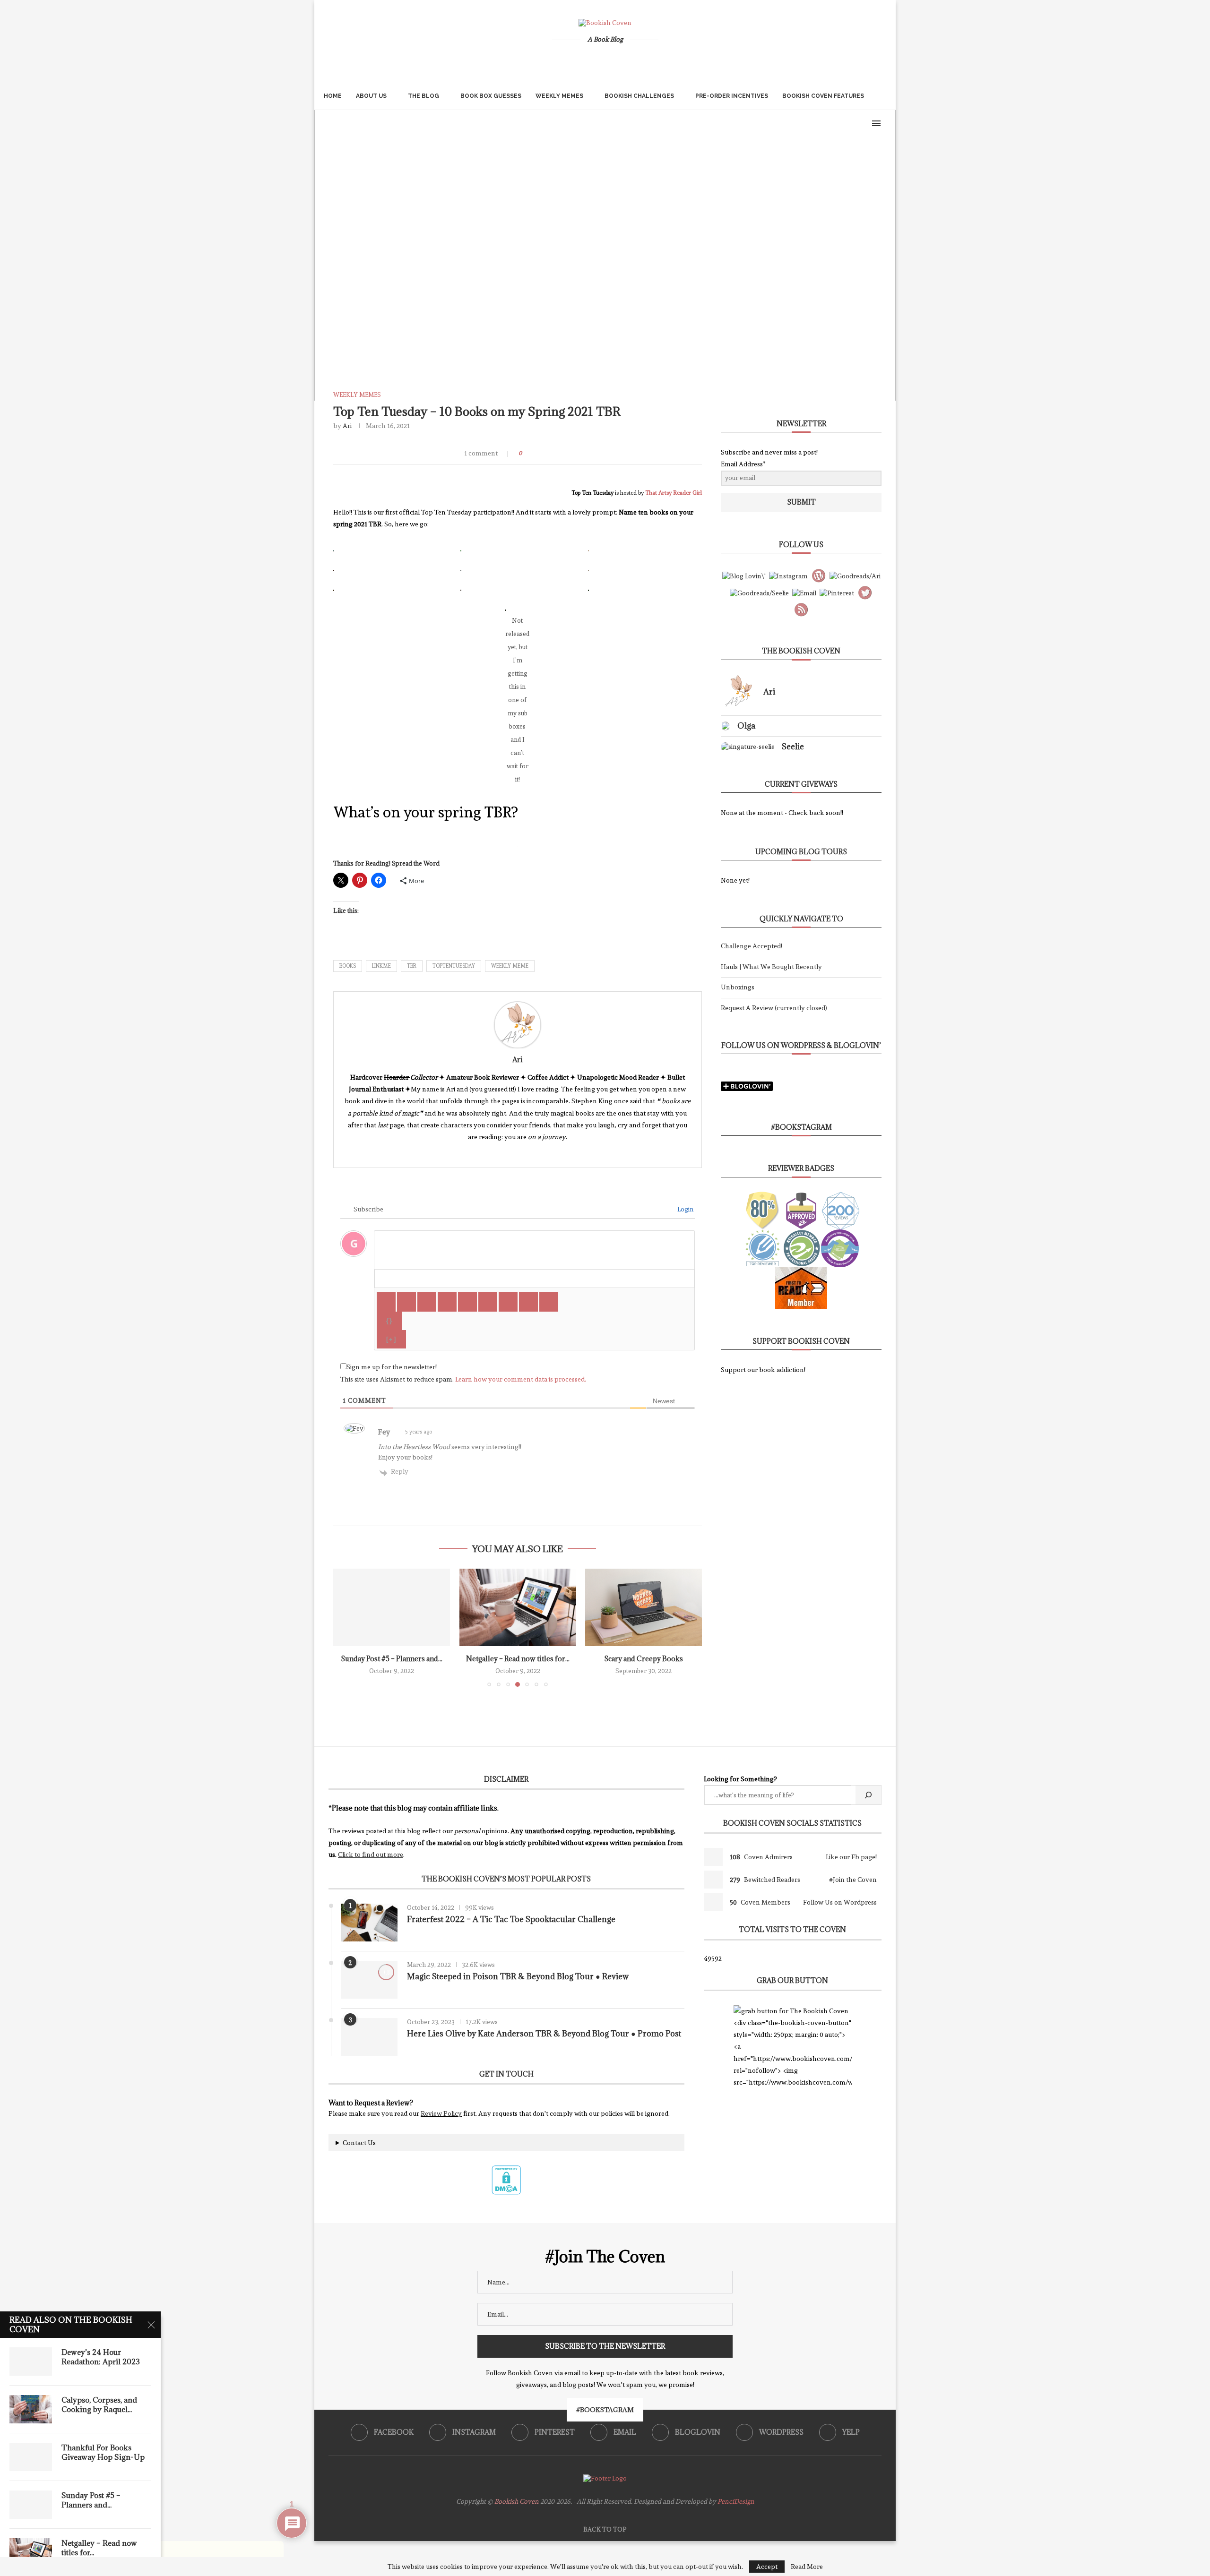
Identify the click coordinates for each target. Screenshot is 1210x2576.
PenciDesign (736, 2501)
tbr (412, 966)
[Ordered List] (467, 1302)
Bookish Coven (517, 2501)
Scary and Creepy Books (644, 1659)
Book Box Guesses (491, 96)
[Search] (882, 96)
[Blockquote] (508, 1302)
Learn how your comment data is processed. (521, 1379)
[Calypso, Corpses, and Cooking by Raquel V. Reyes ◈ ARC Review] (31, 2409)
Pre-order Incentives (732, 96)
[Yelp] (653, 60)
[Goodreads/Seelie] (759, 592)
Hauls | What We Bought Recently (771, 967)
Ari (347, 426)
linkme (381, 966)
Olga (746, 726)
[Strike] (447, 1302)
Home (333, 96)
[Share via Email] (578, 453)
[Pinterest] (589, 60)
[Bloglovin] (621, 60)
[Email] (605, 60)
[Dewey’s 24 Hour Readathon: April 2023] (31, 2361)
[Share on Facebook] (542, 453)
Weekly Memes (559, 96)
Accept (767, 2567)
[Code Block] (528, 1302)
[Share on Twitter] (553, 453)
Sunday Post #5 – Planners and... (392, 1659)
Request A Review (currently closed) (774, 1008)
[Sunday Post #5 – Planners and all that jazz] (392, 1607)
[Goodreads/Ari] (855, 575)
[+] (391, 1339)
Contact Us (359, 2143)
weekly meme (510, 966)
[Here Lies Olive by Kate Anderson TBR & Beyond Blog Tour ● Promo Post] (369, 2037)
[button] (346, 1627)
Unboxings (738, 987)
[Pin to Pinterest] (564, 453)
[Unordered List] (488, 1302)
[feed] (801, 608)
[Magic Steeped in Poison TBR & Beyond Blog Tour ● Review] (369, 1980)
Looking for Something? (740, 1779)
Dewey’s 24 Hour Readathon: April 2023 (101, 2357)
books (348, 966)
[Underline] (427, 1302)
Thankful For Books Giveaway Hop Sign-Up (103, 2452)
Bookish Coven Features (823, 96)
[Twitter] (865, 591)
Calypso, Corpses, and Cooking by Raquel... (99, 2404)
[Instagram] (573, 60)
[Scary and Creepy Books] (644, 1607)
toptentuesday (454, 966)
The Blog (423, 96)
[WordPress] (637, 60)
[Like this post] (528, 453)
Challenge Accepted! (752, 946)
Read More (807, 2567)
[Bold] (386, 1302)
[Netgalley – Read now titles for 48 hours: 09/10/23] (518, 1607)
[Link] (549, 1302)
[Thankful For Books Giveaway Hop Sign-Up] (31, 2457)
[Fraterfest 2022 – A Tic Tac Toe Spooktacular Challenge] (369, 1923)
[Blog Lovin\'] (744, 575)
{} (389, 1321)
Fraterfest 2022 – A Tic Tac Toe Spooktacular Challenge (511, 1919)
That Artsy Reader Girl (674, 493)
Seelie (793, 747)
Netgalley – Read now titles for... (517, 1659)
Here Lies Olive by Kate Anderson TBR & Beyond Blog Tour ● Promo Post (544, 2034)
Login (685, 1209)
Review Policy (441, 2113)
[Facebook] (558, 60)
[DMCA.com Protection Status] (506, 2169)
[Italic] (406, 1302)
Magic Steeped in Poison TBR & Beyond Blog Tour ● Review (518, 1976)
